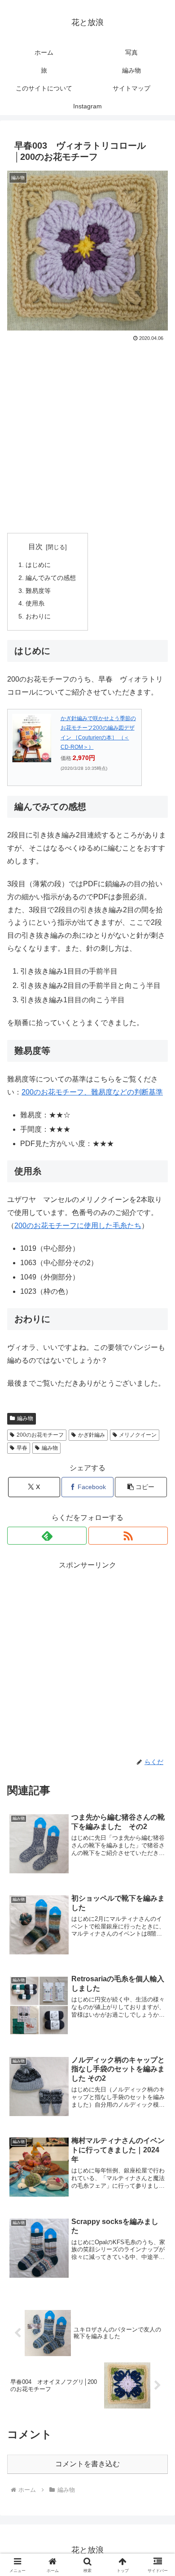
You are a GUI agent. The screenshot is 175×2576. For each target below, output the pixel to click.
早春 (22, 1448)
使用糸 (35, 603)
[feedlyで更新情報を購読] (47, 1536)
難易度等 (38, 591)
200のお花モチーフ (40, 1435)
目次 (35, 547)
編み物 (25, 1418)
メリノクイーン (138, 1435)
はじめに (38, 565)
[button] (141, 1487)
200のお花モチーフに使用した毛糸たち (78, 1226)
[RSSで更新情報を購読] (128, 1536)
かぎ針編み (92, 1435)
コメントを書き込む (87, 2464)
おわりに (38, 616)
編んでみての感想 (51, 578)
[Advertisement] (87, 435)
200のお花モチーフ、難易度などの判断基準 (92, 1092)
